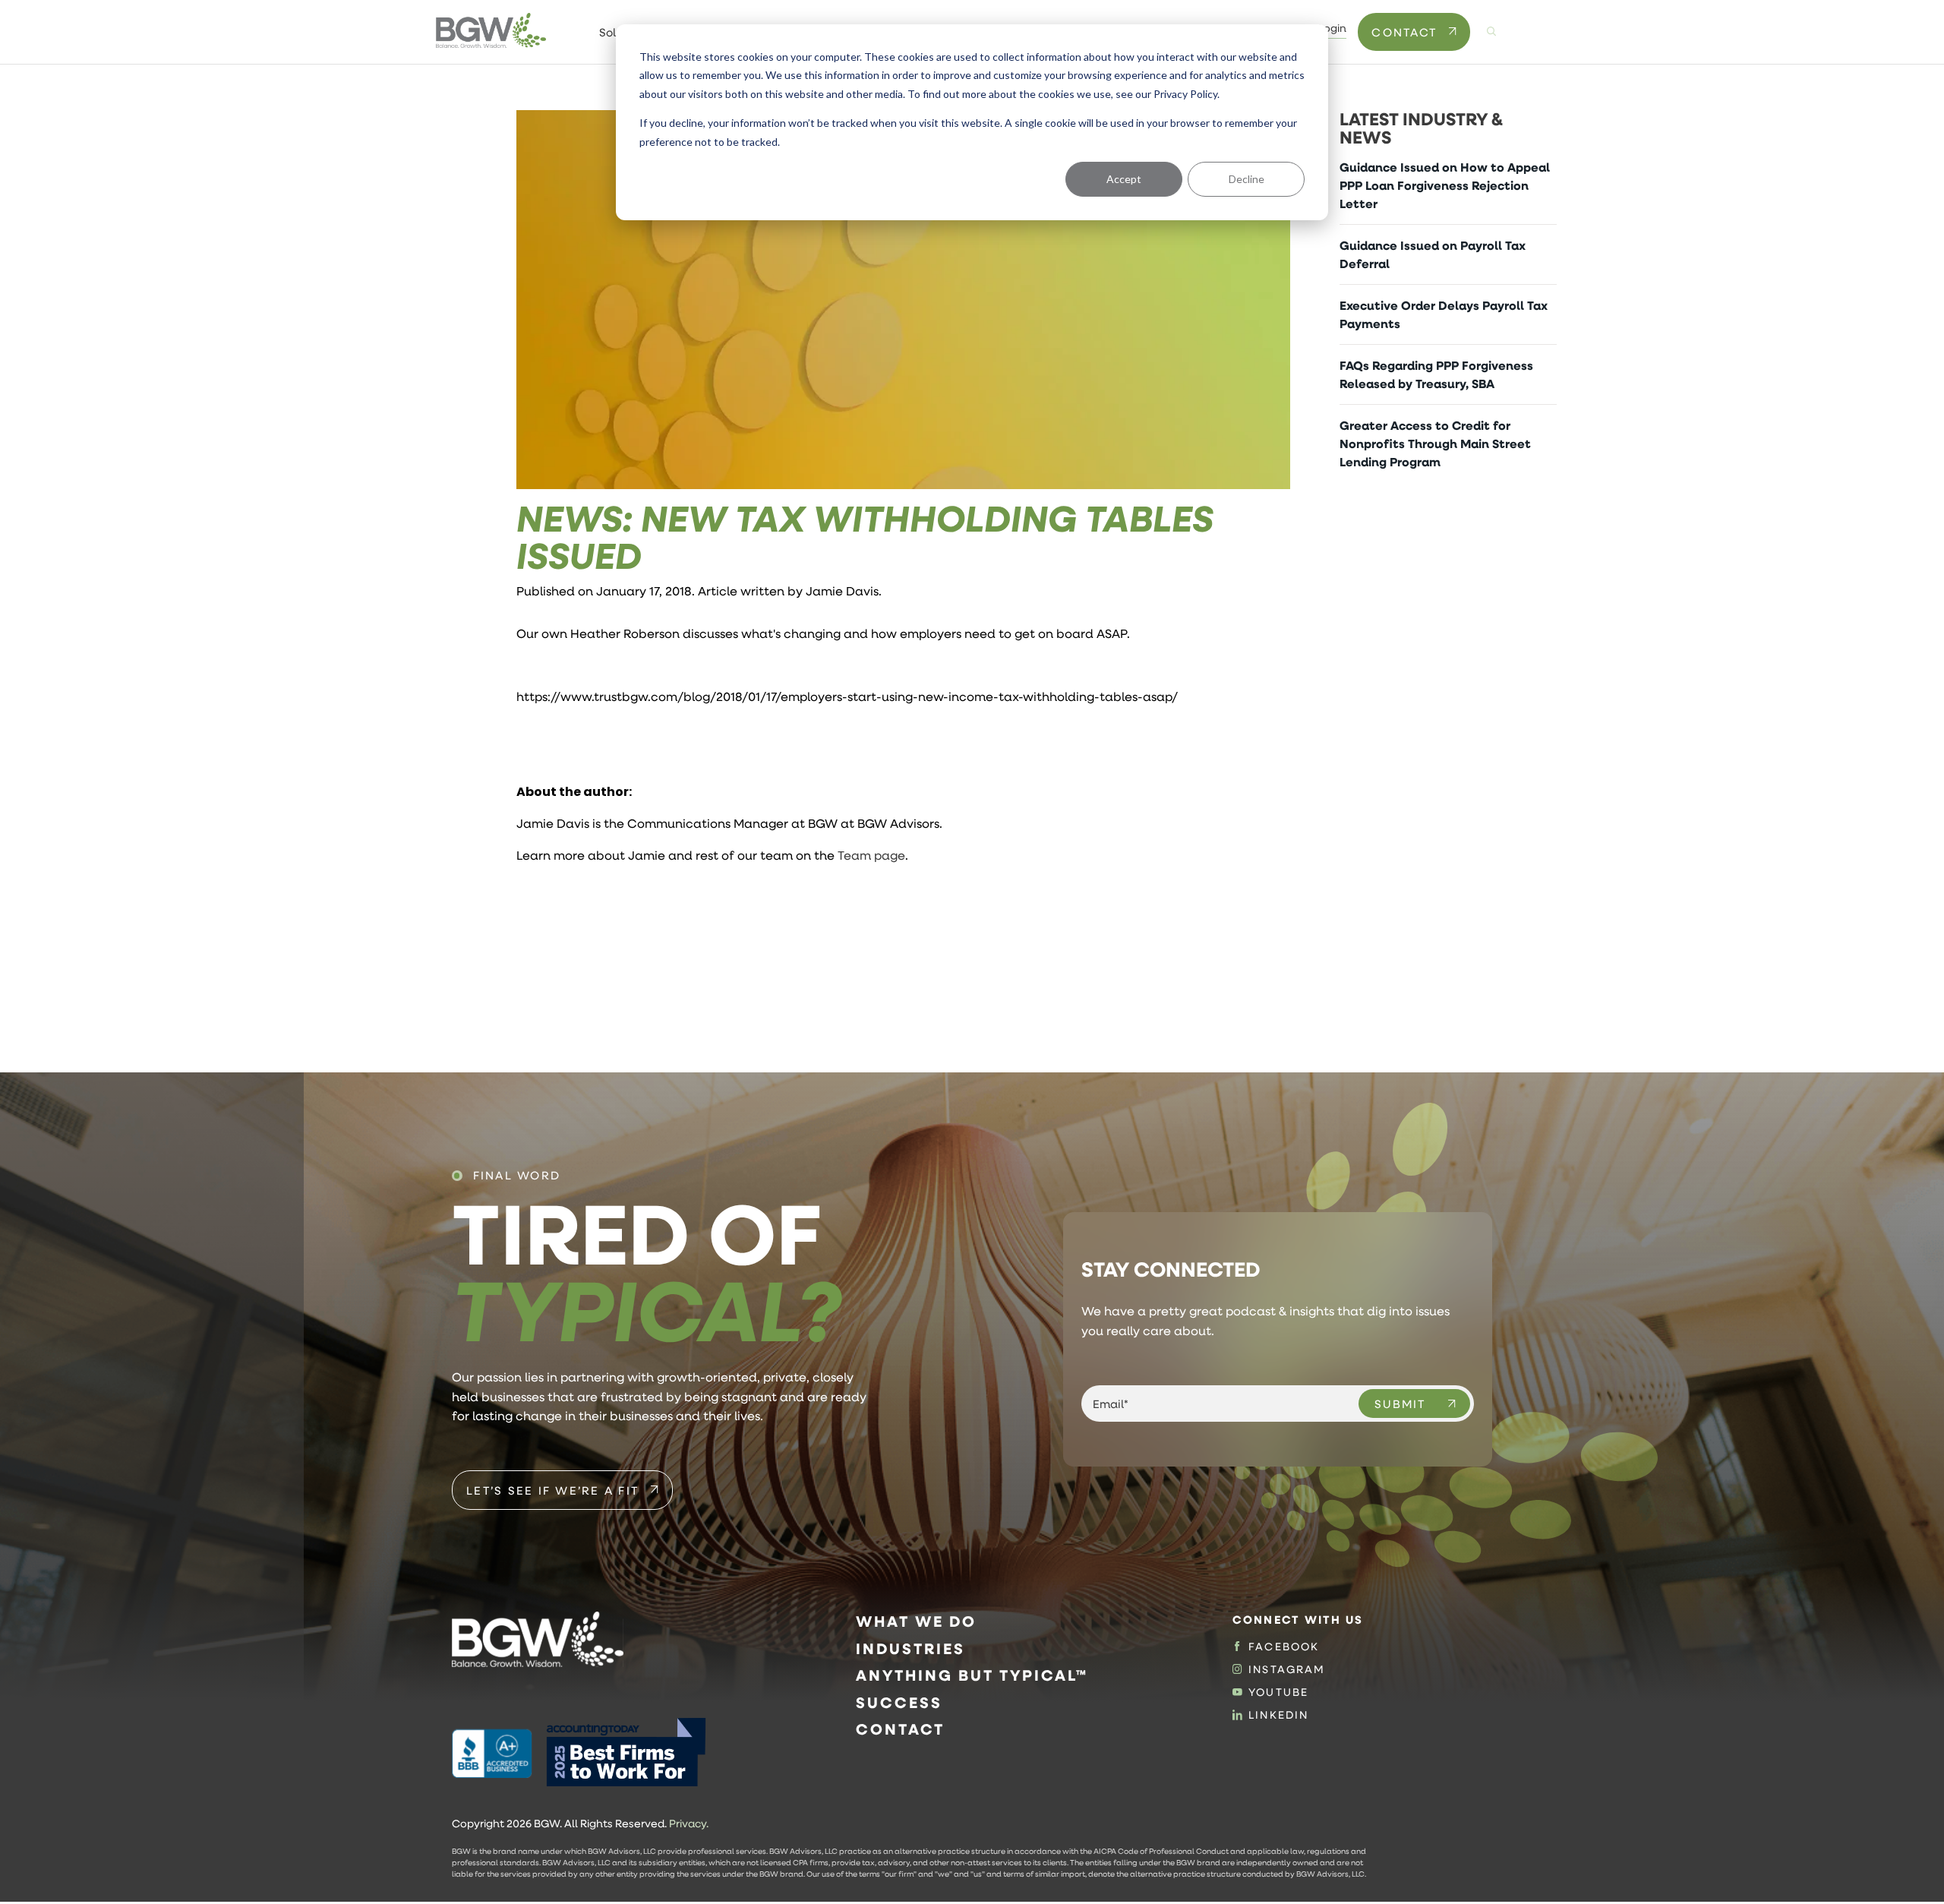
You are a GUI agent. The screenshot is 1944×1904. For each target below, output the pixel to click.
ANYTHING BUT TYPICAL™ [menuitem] (972, 1675)
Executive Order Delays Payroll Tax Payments (1444, 314)
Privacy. (689, 1823)
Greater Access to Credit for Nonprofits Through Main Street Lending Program (1435, 444)
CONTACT (1404, 32)
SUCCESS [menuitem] (899, 1702)
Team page (871, 855)
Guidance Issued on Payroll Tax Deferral (1433, 254)
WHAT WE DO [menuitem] (916, 1621)
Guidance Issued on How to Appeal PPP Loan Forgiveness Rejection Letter (1445, 185)
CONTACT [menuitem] (900, 1729)
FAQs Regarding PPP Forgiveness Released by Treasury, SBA (1436, 374)
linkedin (1278, 1715)
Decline (1247, 179)
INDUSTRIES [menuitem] (910, 1648)
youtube (1278, 1692)
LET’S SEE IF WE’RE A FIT (552, 1490)
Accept (1124, 179)
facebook (1284, 1647)
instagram (1287, 1669)
